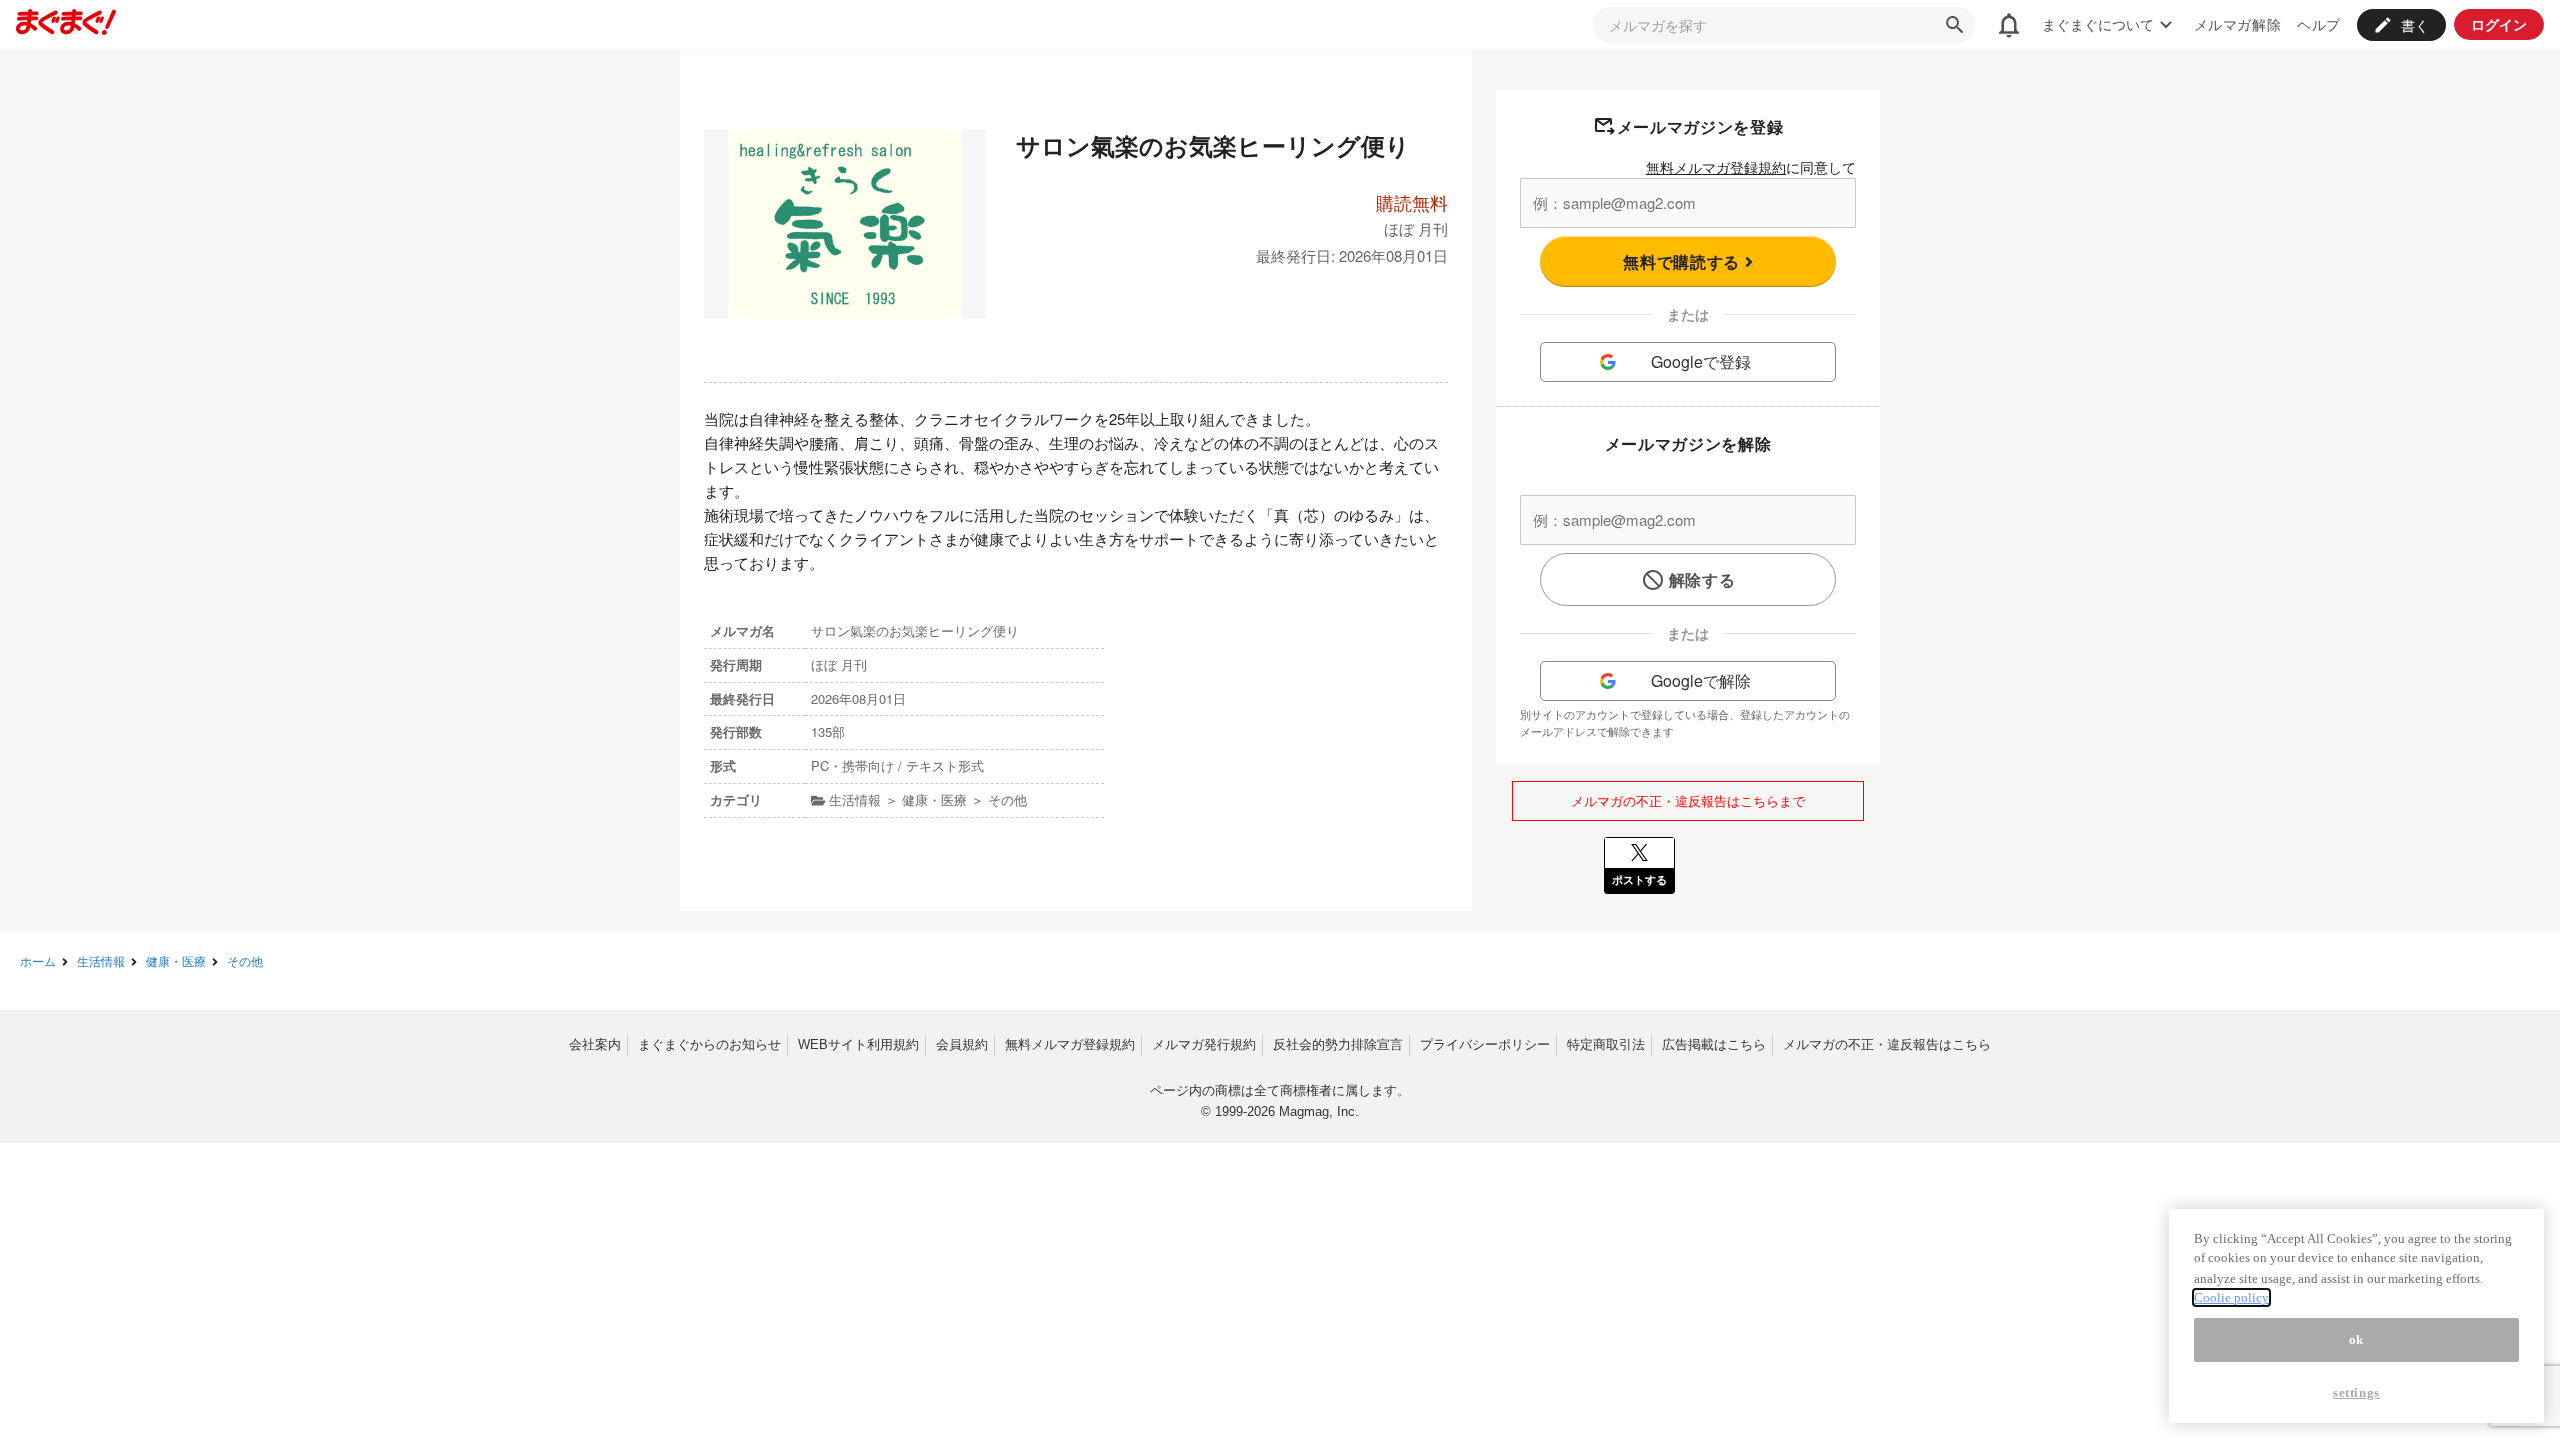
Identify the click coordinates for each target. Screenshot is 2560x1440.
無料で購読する (1683, 261)
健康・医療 (176, 960)
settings (2356, 1392)
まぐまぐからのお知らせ (709, 1044)
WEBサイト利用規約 (858, 1044)
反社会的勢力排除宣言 (1338, 1044)
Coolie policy (2231, 1297)
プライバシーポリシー (1485, 1044)
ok (2356, 1339)
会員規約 (962, 1044)
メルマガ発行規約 (1204, 1044)
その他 (245, 960)
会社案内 (595, 1044)
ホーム (38, 960)
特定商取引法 (1606, 1044)
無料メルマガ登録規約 (1716, 167)
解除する (1702, 579)
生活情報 (101, 960)
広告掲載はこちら (1714, 1044)
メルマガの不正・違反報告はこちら (1887, 1044)
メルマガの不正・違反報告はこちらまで (1688, 800)
